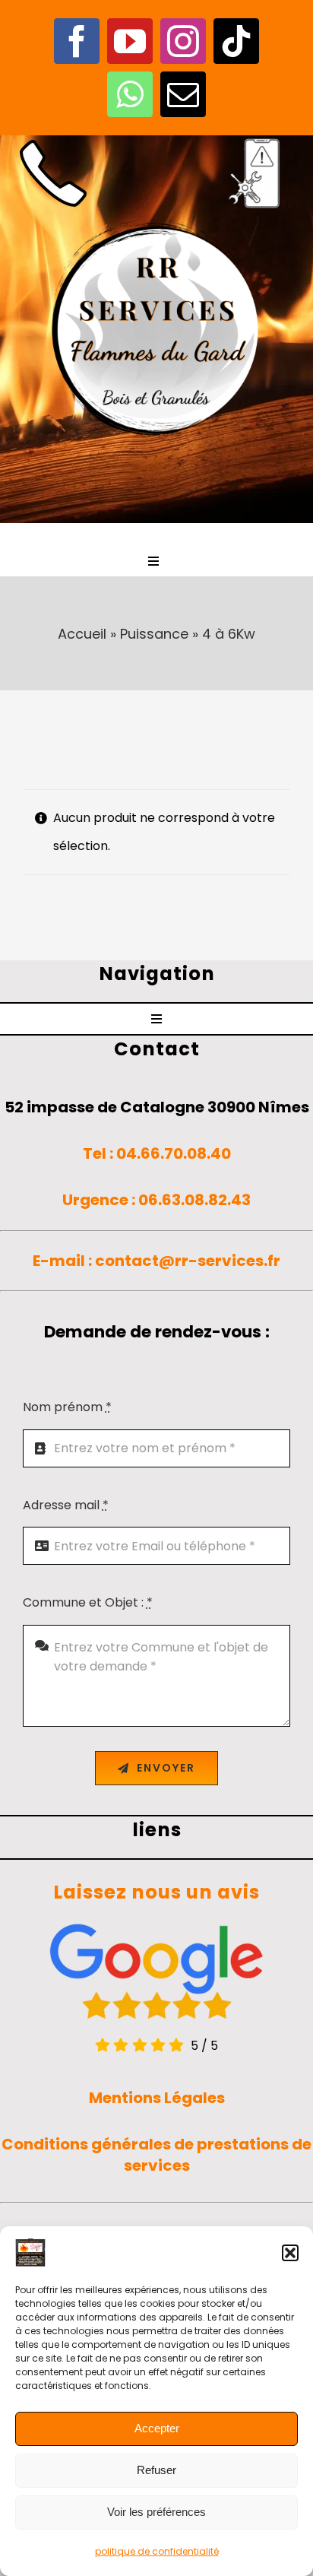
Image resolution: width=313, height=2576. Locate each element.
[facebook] (77, 41)
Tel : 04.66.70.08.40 (157, 1153)
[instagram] (183, 41)
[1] (53, 141)
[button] (290, 2253)
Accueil (82, 634)
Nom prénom (67, 1407)
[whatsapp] (130, 94)
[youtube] (130, 41)
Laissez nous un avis (156, 1892)
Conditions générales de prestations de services (156, 2155)
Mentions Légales (157, 2098)
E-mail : (64, 1261)
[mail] (183, 94)
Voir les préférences (156, 2512)
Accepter (157, 2428)
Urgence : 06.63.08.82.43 (156, 1200)
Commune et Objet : (88, 1602)
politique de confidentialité (157, 2551)
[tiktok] (236, 41)
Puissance (154, 634)
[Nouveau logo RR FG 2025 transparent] (156, 217)
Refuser (156, 2470)
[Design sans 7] (260, 141)
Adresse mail (66, 1505)
